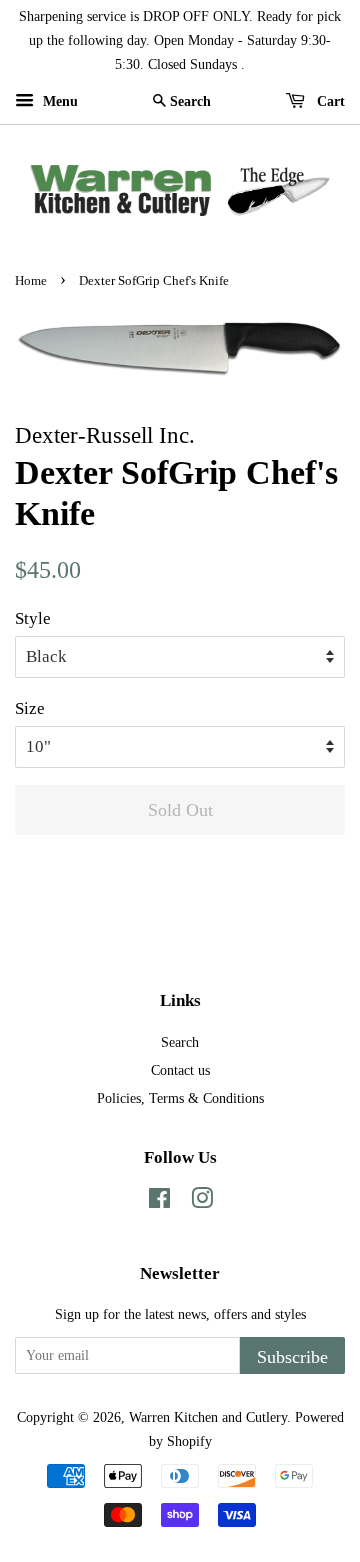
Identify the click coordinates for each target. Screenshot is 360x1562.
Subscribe (292, 1357)
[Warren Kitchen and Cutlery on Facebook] (159, 1202)
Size (30, 708)
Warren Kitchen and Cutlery (208, 1417)
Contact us (180, 1070)
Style (33, 618)
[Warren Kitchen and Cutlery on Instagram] (202, 1202)
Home (31, 281)
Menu (58, 101)
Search (180, 1042)
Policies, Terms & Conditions (180, 1098)
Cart (329, 101)
